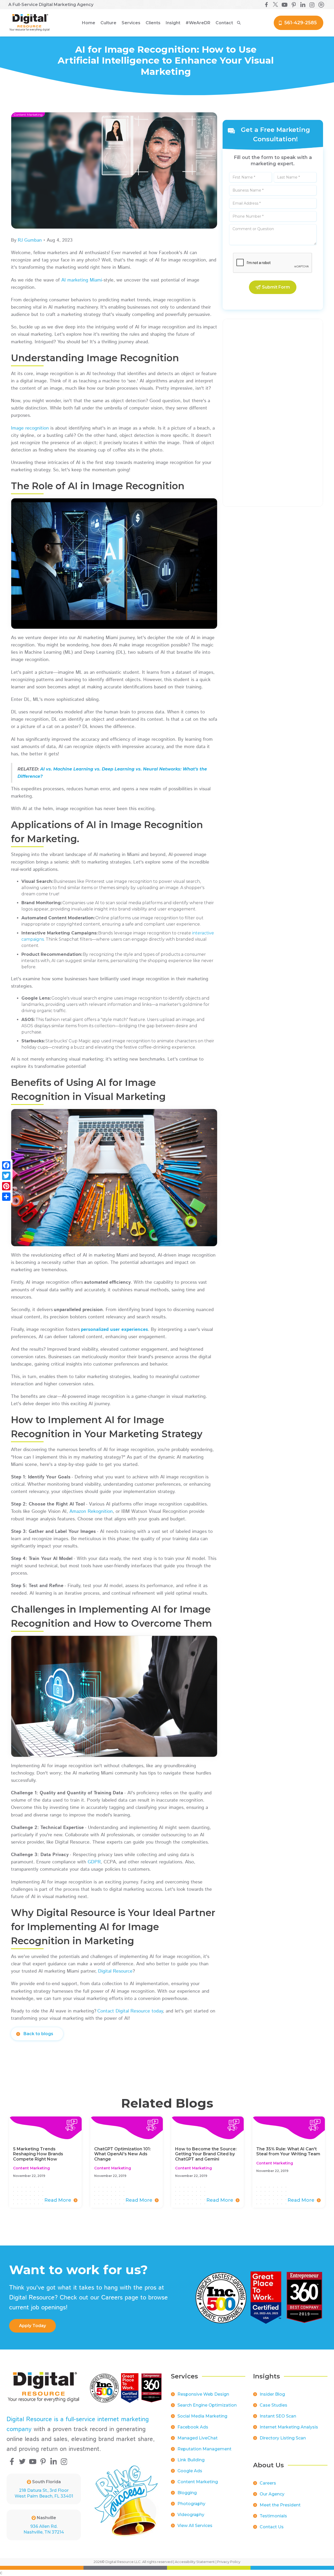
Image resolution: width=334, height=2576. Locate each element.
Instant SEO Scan (278, 2416)
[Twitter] (6, 1176)
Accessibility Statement (195, 2562)
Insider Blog (272, 2394)
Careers (268, 2483)
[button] (108, 23)
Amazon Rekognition (91, 1512)
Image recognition (30, 428)
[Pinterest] (6, 1186)
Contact (224, 23)
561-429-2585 (300, 23)
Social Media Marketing (202, 2416)
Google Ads (190, 2471)
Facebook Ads (193, 2427)
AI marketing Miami (82, 280)
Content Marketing (198, 2482)
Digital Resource (115, 1971)
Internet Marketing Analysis (289, 2427)
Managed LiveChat (198, 2438)
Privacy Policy (229, 2562)
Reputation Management (204, 2449)
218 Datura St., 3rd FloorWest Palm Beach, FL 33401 (44, 2493)
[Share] (6, 1197)
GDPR (94, 1862)
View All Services (195, 2526)
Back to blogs (38, 2034)
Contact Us (272, 2527)
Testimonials (273, 2516)
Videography (191, 2515)
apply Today (32, 2326)
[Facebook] (6, 1165)
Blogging (187, 2493)
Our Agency (272, 2494)
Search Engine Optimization (207, 2405)
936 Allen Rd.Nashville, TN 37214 (44, 2529)
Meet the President (280, 2505)
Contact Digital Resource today (130, 2011)
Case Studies (273, 2405)
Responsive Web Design (203, 2394)
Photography (191, 2504)
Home (89, 23)
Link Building (191, 2460)
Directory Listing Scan (283, 2438)
